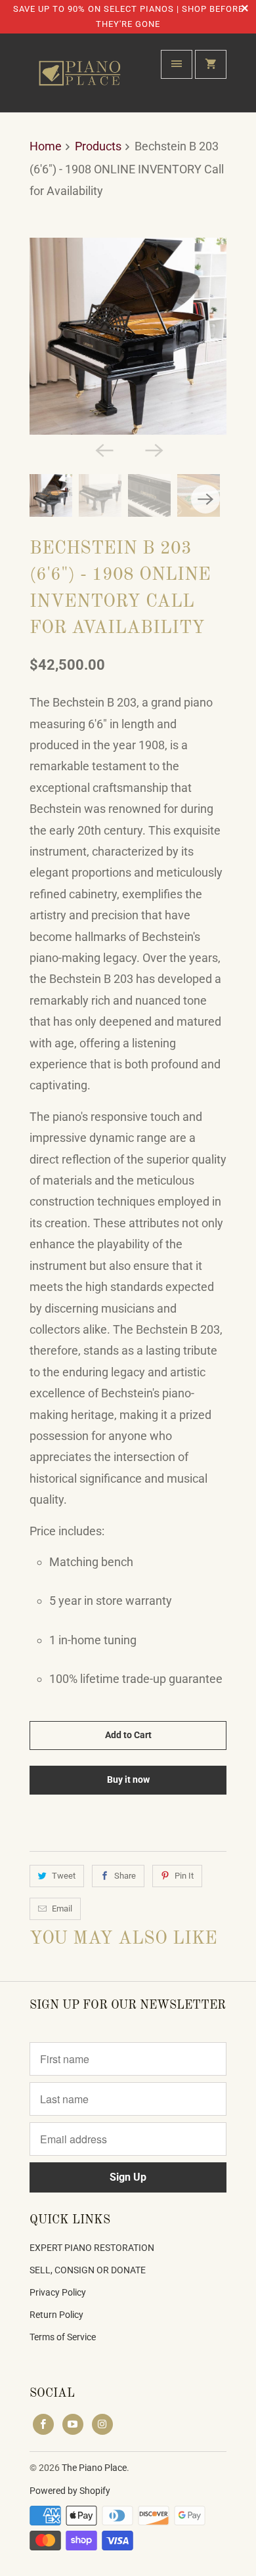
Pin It (184, 1876)
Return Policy (56, 2315)
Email (62, 1909)
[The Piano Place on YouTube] (73, 2424)
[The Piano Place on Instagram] (102, 2424)
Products (98, 146)
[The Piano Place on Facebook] (43, 2424)
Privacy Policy (58, 2292)
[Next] (153, 449)
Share (125, 1876)
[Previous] (103, 449)
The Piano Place (94, 2468)
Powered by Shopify (70, 2491)
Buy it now (128, 1779)
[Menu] (177, 64)
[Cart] (211, 64)
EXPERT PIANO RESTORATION (92, 2248)
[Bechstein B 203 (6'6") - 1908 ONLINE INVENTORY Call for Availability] (128, 336)
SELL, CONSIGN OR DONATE (88, 2270)
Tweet (64, 1876)
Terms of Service (63, 2337)
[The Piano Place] (82, 78)
